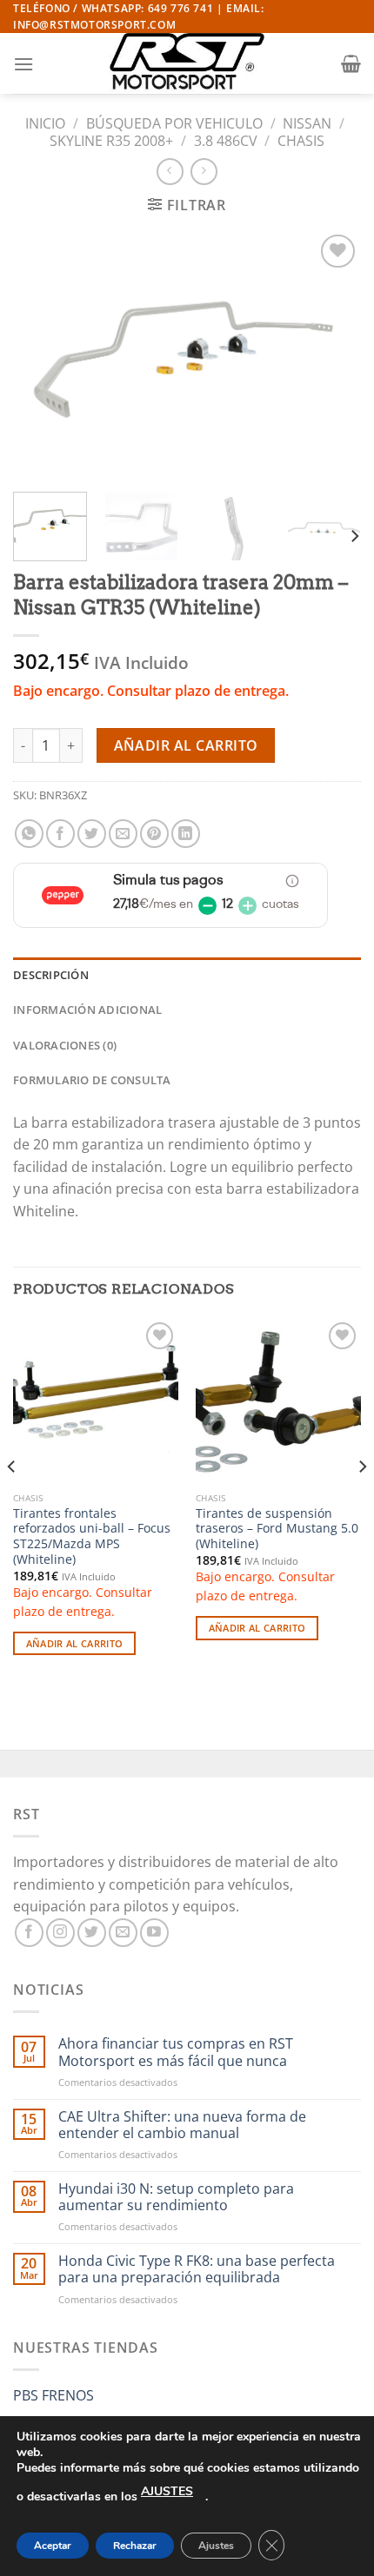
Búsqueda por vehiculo (174, 123)
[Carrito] (351, 63)
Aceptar (53, 2546)
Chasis (301, 141)
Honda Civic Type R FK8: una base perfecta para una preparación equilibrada (197, 2269)
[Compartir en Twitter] (92, 834)
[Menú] (23, 64)
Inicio (45, 123)
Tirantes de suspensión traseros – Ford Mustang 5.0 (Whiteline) (277, 1529)
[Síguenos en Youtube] (154, 1933)
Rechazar (135, 2546)
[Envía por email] (123, 834)
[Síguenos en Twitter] (92, 1933)
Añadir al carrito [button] (75, 1643)
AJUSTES (167, 2491)
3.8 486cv (226, 141)
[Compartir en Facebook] (60, 834)
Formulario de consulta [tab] (92, 1080)
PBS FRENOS (53, 2395)
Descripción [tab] (51, 975)
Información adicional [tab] (87, 1010)
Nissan (307, 123)
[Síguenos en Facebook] (29, 1933)
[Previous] (42, 354)
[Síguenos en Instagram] (60, 1933)
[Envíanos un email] (123, 1933)
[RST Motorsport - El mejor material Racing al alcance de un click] (187, 63)
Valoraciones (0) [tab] (65, 1045)
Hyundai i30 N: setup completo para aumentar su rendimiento (176, 2197)
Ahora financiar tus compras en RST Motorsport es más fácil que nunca (176, 2052)
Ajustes (216, 2546)
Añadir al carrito (186, 745)
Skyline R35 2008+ (111, 141)
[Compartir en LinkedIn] (186, 834)
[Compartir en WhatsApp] (29, 834)
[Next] (332, 354)
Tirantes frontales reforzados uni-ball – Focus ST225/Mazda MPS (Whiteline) (92, 1536)
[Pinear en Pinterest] (154, 834)
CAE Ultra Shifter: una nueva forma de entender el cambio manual (182, 2125)
